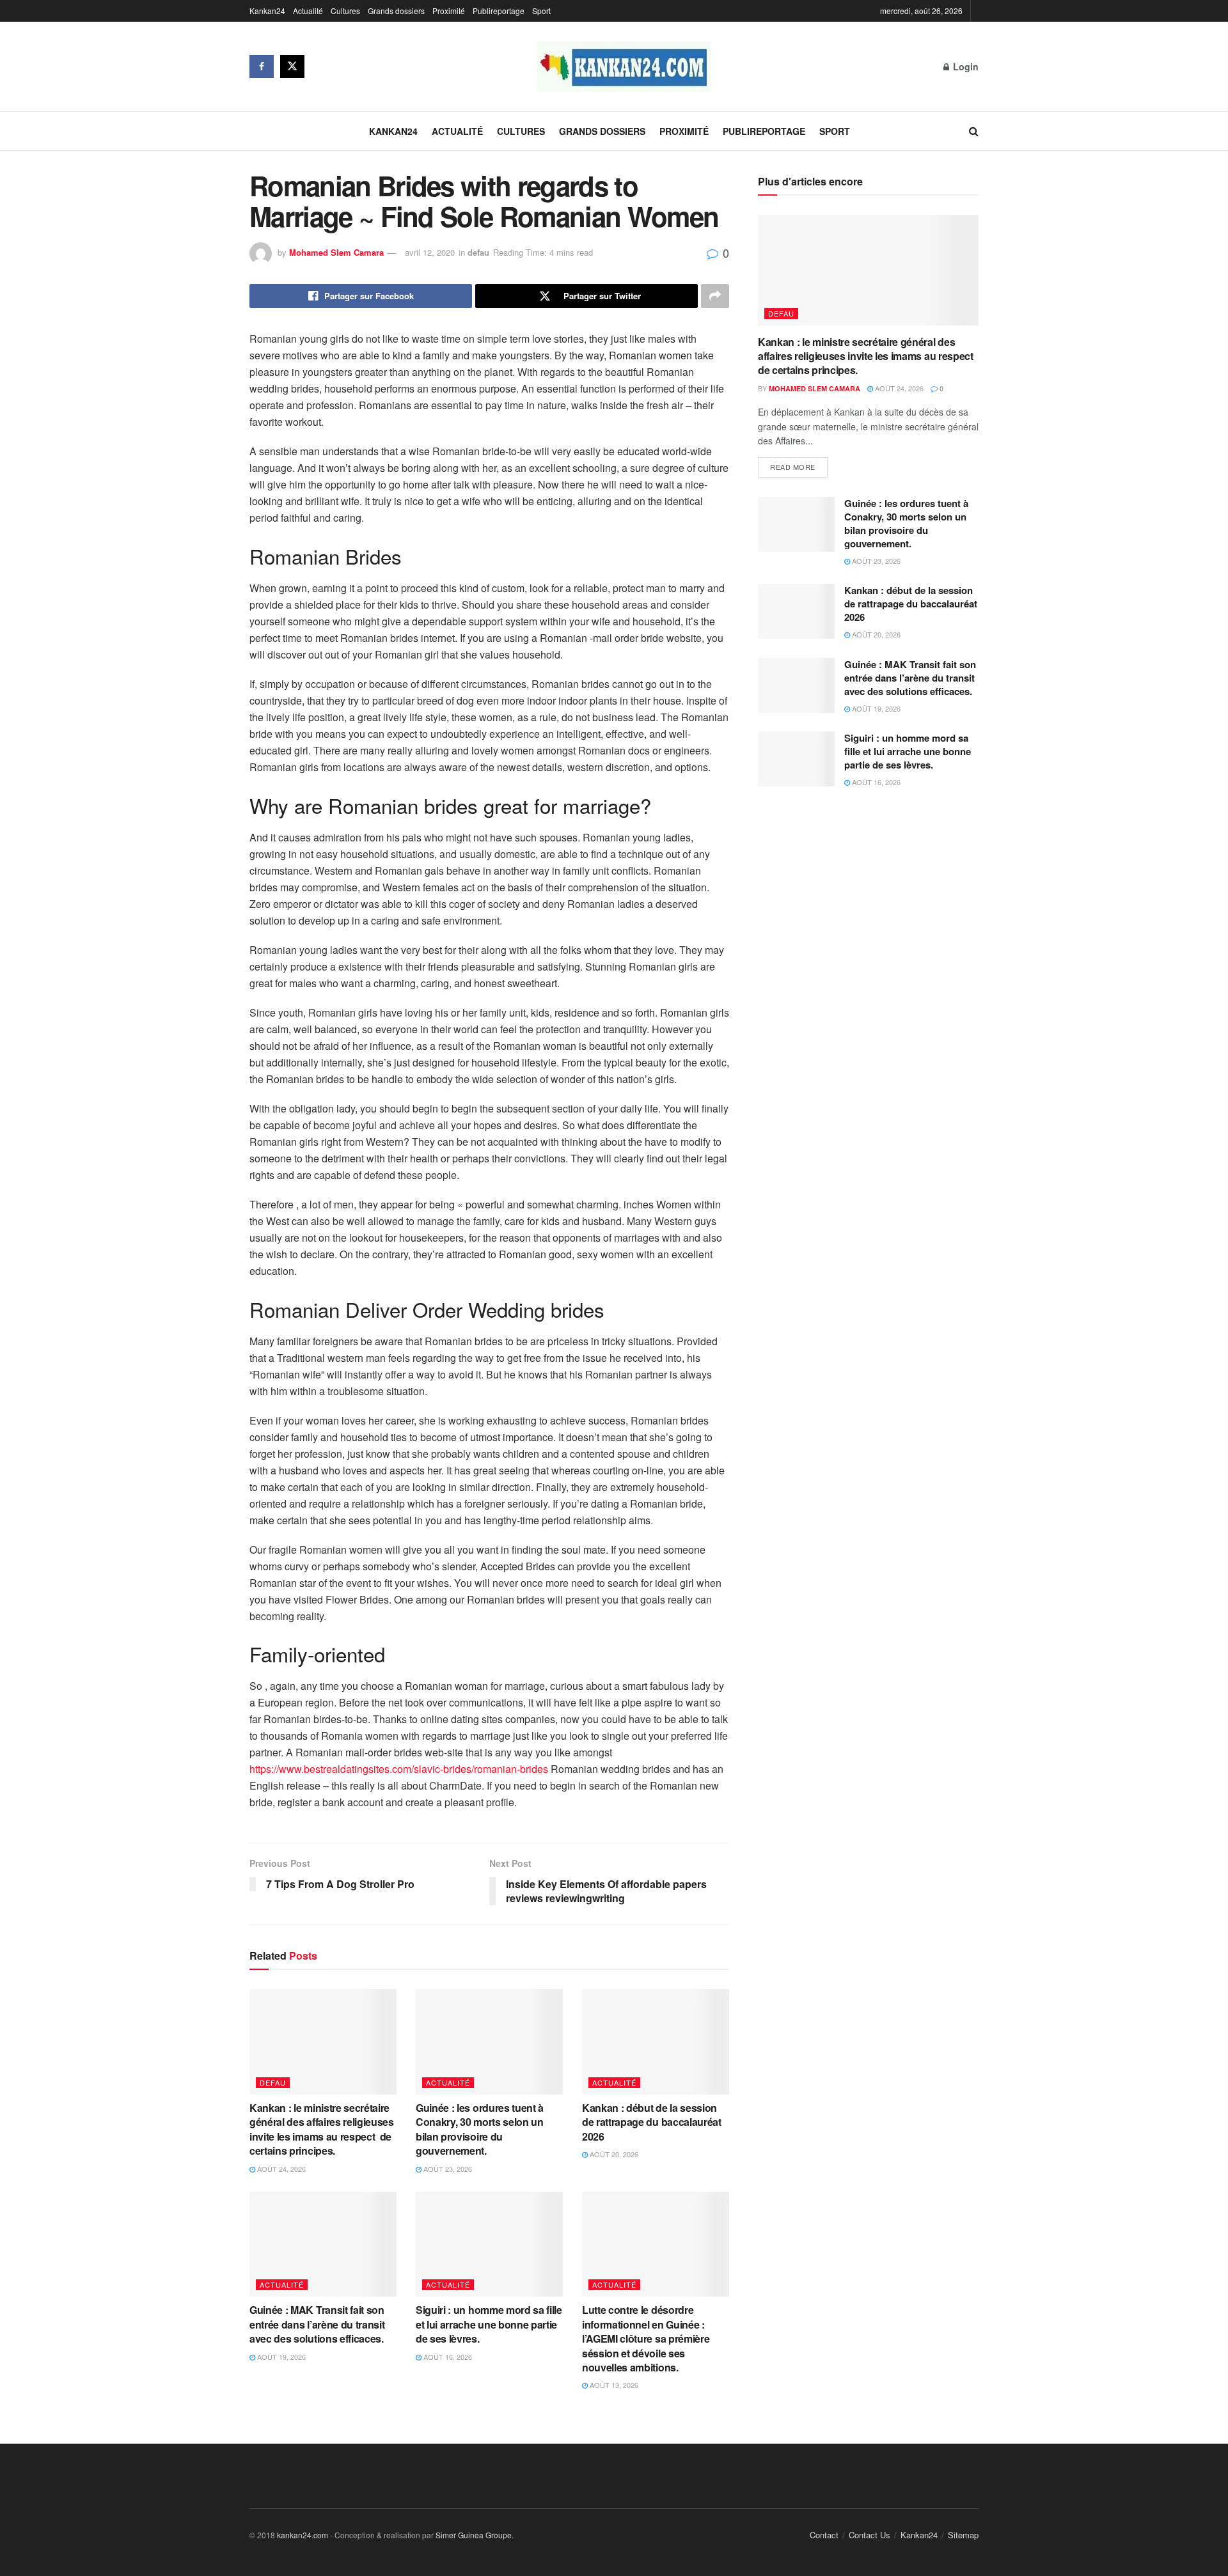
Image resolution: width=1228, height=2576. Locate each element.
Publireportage (499, 11)
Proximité (449, 11)
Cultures (345, 11)
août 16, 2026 (447, 2357)
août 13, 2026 (613, 2385)
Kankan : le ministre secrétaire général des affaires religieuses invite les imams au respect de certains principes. (322, 2129)
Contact (824, 2535)
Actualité (308, 11)
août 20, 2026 (613, 2154)
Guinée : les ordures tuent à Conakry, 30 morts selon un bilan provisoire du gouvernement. (480, 2129)
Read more (793, 467)
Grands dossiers (396, 11)
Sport (541, 11)
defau (478, 252)
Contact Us (870, 2535)
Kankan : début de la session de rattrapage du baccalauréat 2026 (652, 2122)
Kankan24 (267, 11)
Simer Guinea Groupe (474, 2535)
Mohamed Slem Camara (336, 252)
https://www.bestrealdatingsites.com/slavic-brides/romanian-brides (399, 1769)
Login (964, 66)
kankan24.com (303, 2535)
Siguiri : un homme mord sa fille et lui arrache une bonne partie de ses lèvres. (489, 2324)
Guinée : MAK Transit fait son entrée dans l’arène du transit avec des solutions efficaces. (319, 2324)
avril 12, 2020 (430, 252)
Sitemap (963, 2535)
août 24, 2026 (280, 2169)
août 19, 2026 (280, 2357)
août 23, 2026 (447, 2169)
